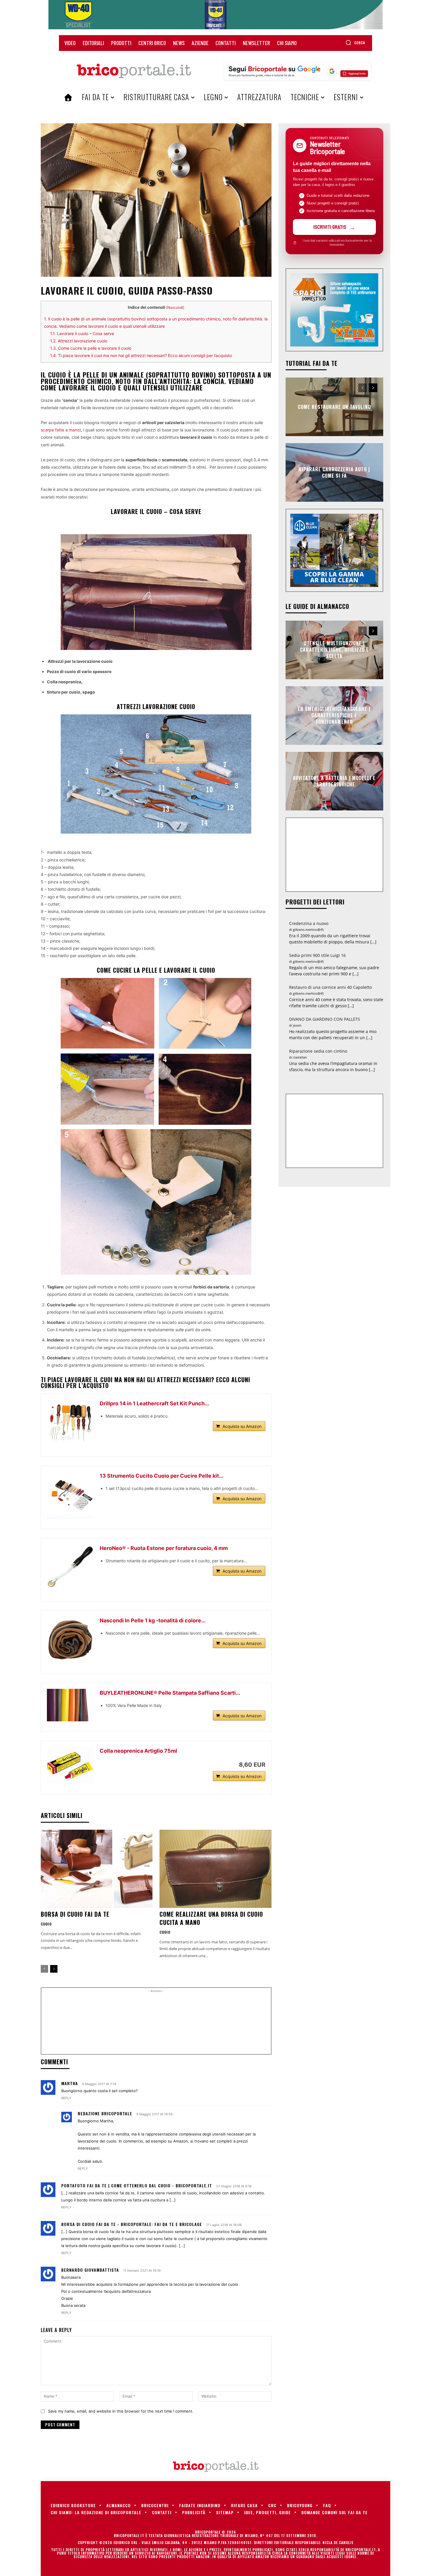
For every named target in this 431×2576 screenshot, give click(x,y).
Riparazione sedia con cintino (318, 1051)
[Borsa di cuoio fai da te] (97, 1869)
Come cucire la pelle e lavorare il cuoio (91, 348)
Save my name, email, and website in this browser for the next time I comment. (121, 2411)
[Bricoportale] (134, 71)
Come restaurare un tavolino (334, 407)
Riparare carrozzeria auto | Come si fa (334, 472)
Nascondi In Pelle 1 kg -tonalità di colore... (153, 1620)
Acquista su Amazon (242, 1426)
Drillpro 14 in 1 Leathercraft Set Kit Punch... (154, 1403)
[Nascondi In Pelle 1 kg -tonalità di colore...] (70, 1640)
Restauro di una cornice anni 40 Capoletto (330, 987)
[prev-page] (44, 1969)
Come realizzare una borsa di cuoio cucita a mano (211, 1918)
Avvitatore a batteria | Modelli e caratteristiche (334, 781)
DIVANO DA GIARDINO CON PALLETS (325, 1019)
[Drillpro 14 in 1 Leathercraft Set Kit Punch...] (70, 1423)
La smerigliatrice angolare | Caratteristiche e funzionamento (334, 715)
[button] (355, 42)
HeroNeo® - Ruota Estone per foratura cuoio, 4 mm (164, 1548)
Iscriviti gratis (330, 227)
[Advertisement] (156, 2023)
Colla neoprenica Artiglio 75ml (138, 1751)
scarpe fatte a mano (60, 430)
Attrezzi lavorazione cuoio (79, 341)
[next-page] (54, 1969)
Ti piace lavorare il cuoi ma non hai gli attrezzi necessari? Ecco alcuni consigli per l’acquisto (141, 355)
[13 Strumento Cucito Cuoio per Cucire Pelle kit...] (70, 1495)
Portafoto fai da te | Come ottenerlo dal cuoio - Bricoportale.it (137, 2185)
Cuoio (46, 1924)
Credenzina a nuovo (309, 923)
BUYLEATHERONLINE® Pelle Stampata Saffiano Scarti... (170, 1693)
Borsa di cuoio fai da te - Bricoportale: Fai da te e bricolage (132, 2224)
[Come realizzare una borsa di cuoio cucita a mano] (215, 1869)
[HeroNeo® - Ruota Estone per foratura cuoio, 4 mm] (70, 1568)
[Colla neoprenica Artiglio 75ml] (70, 1766)
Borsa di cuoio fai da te (75, 1914)
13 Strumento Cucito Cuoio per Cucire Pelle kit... (162, 1476)
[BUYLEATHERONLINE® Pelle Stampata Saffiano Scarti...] (70, 1705)
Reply (66, 2098)
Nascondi (175, 307)
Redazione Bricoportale (105, 2113)
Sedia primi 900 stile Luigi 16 (317, 955)
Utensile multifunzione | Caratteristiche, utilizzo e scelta (334, 650)
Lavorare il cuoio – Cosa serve (82, 333)
